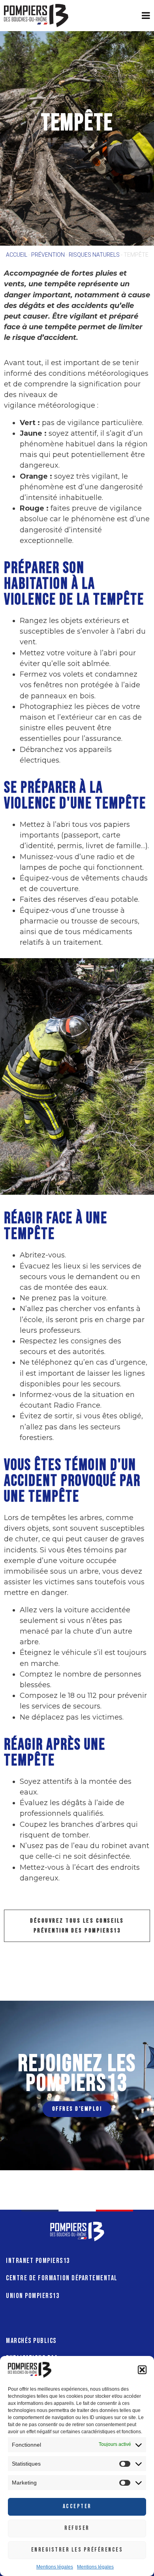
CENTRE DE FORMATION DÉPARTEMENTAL (62, 2278)
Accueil (17, 255)
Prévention (48, 255)
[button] (142, 2370)
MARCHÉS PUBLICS (31, 2341)
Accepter (77, 2506)
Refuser (77, 2528)
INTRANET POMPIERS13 (38, 2261)
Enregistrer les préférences (77, 2550)
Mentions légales (55, 2567)
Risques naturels (94, 255)
